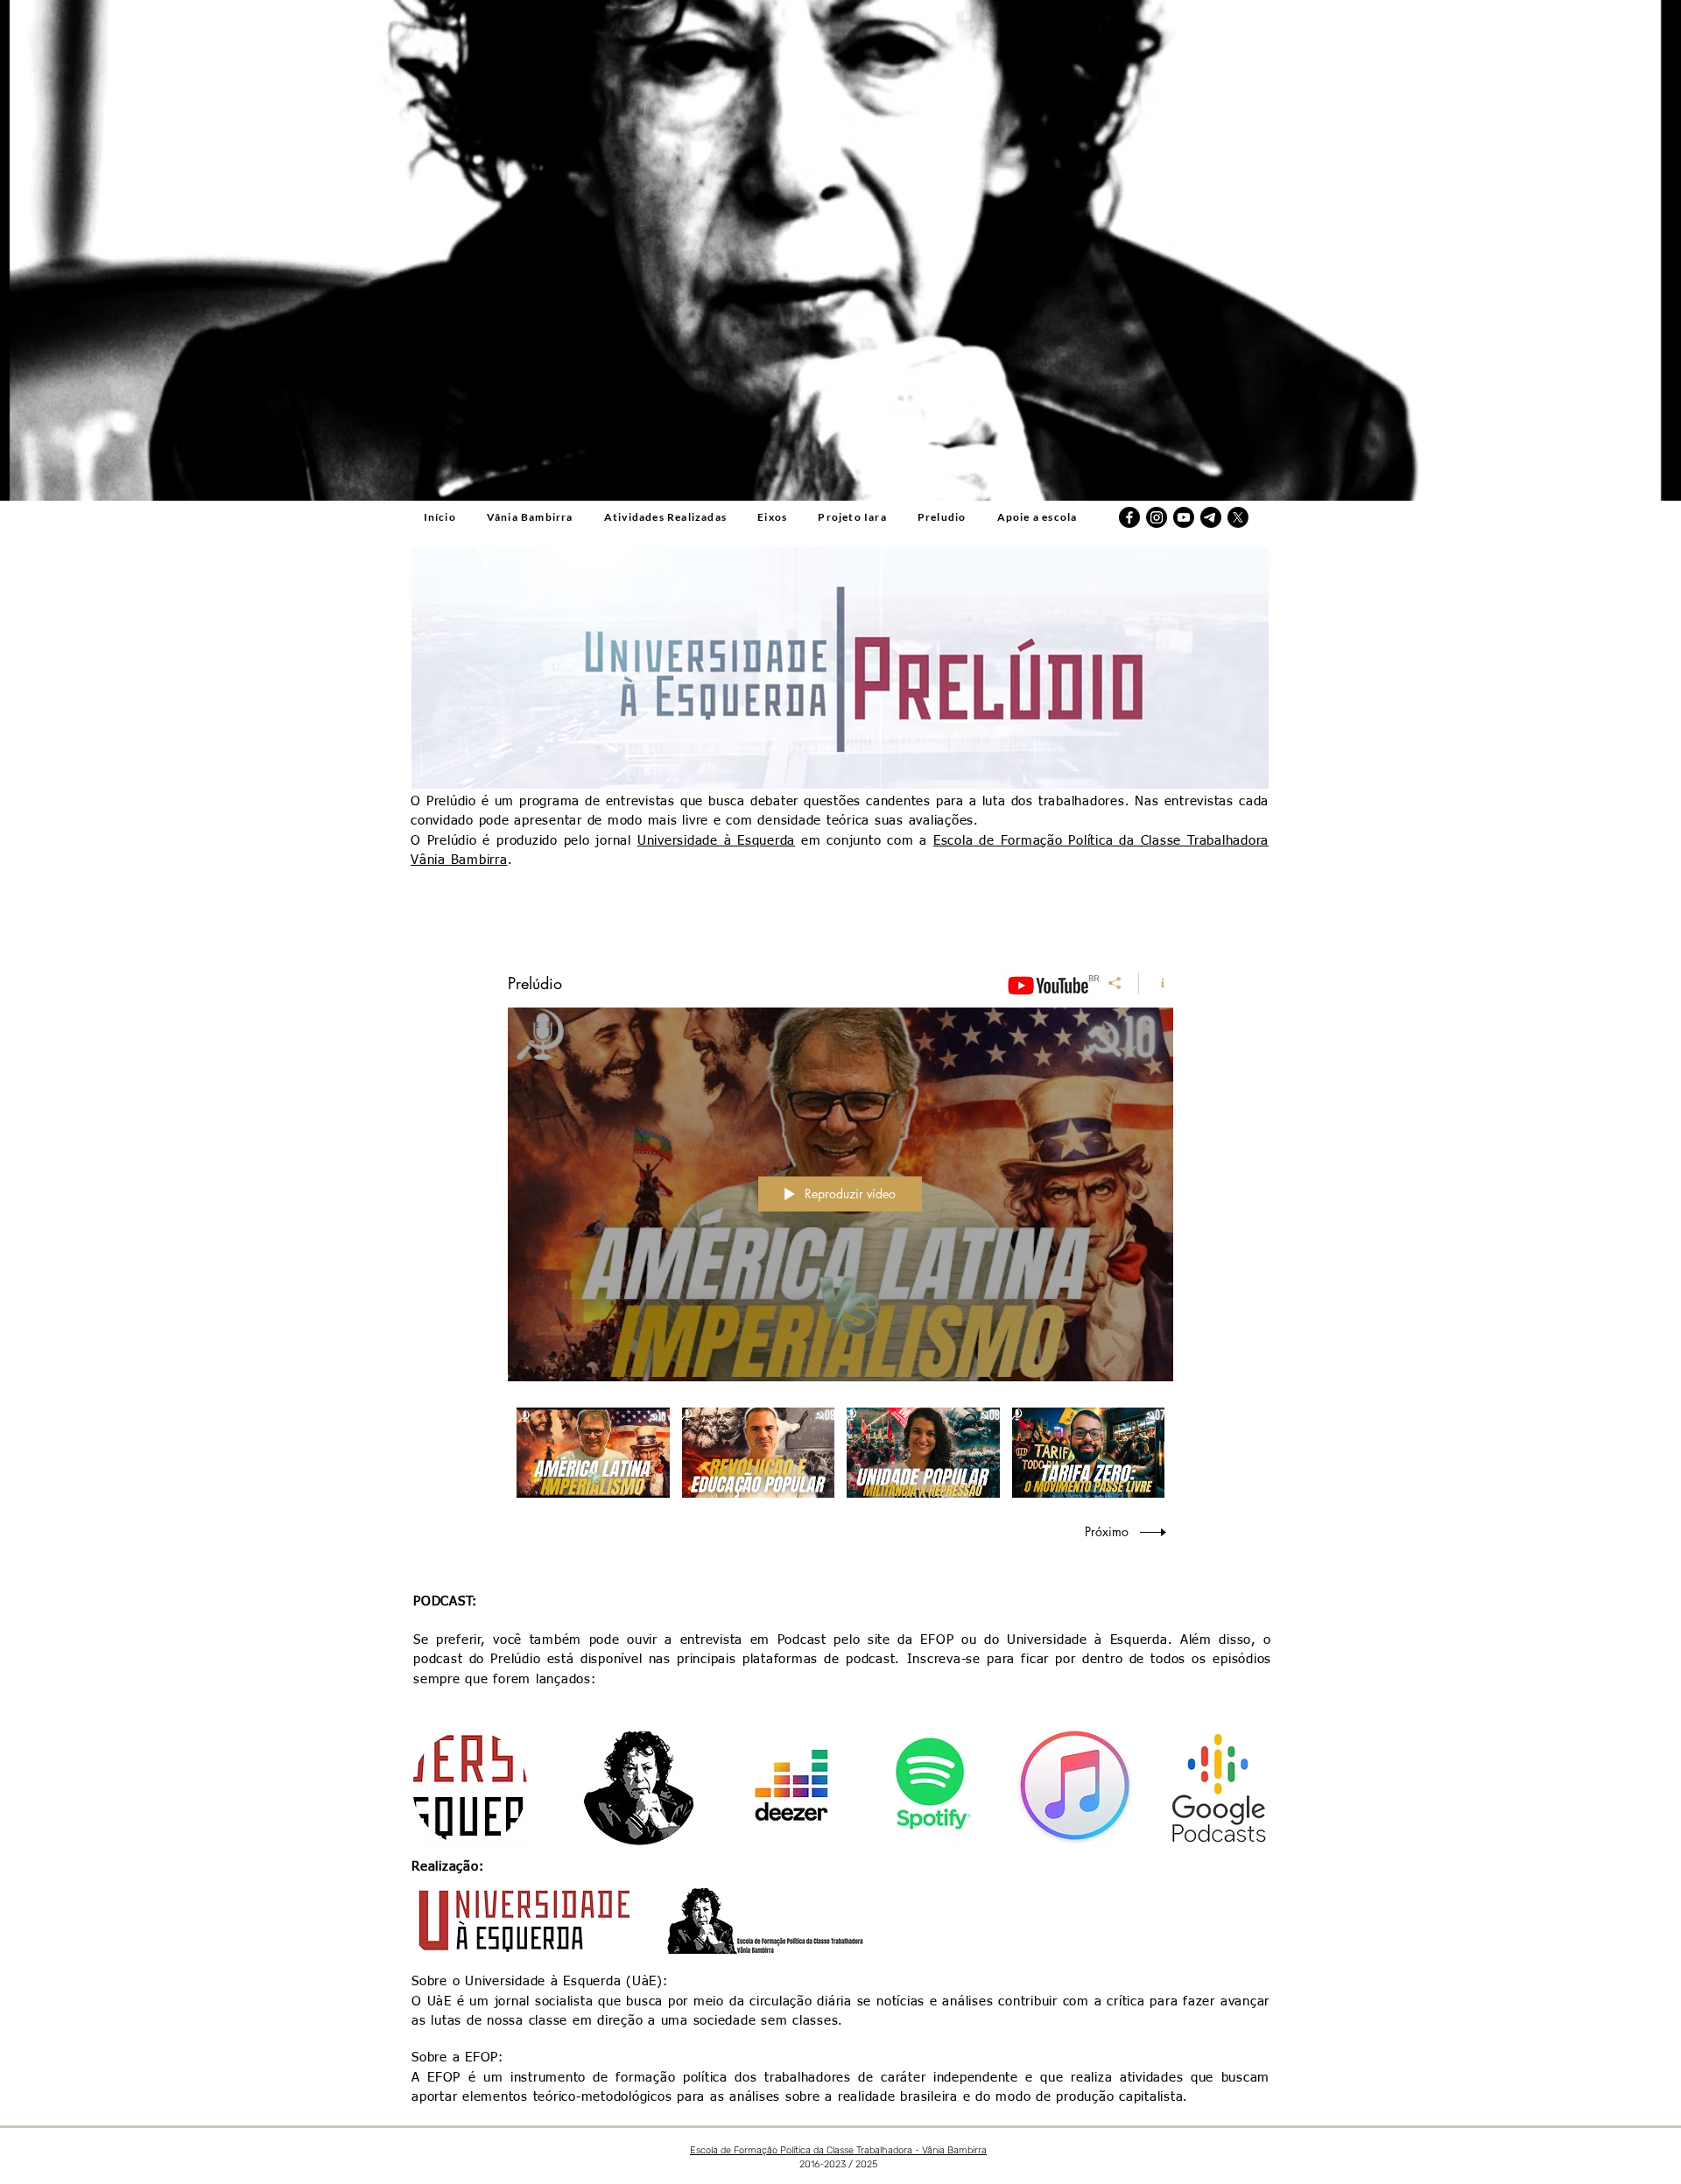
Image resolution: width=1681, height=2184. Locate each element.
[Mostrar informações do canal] (1156, 983)
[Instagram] (1157, 517)
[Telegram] (1211, 517)
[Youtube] (1184, 517)
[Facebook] (1129, 517)
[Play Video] (593, 1453)
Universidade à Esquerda (716, 841)
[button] (773, 518)
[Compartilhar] (1115, 983)
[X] (1238, 517)
